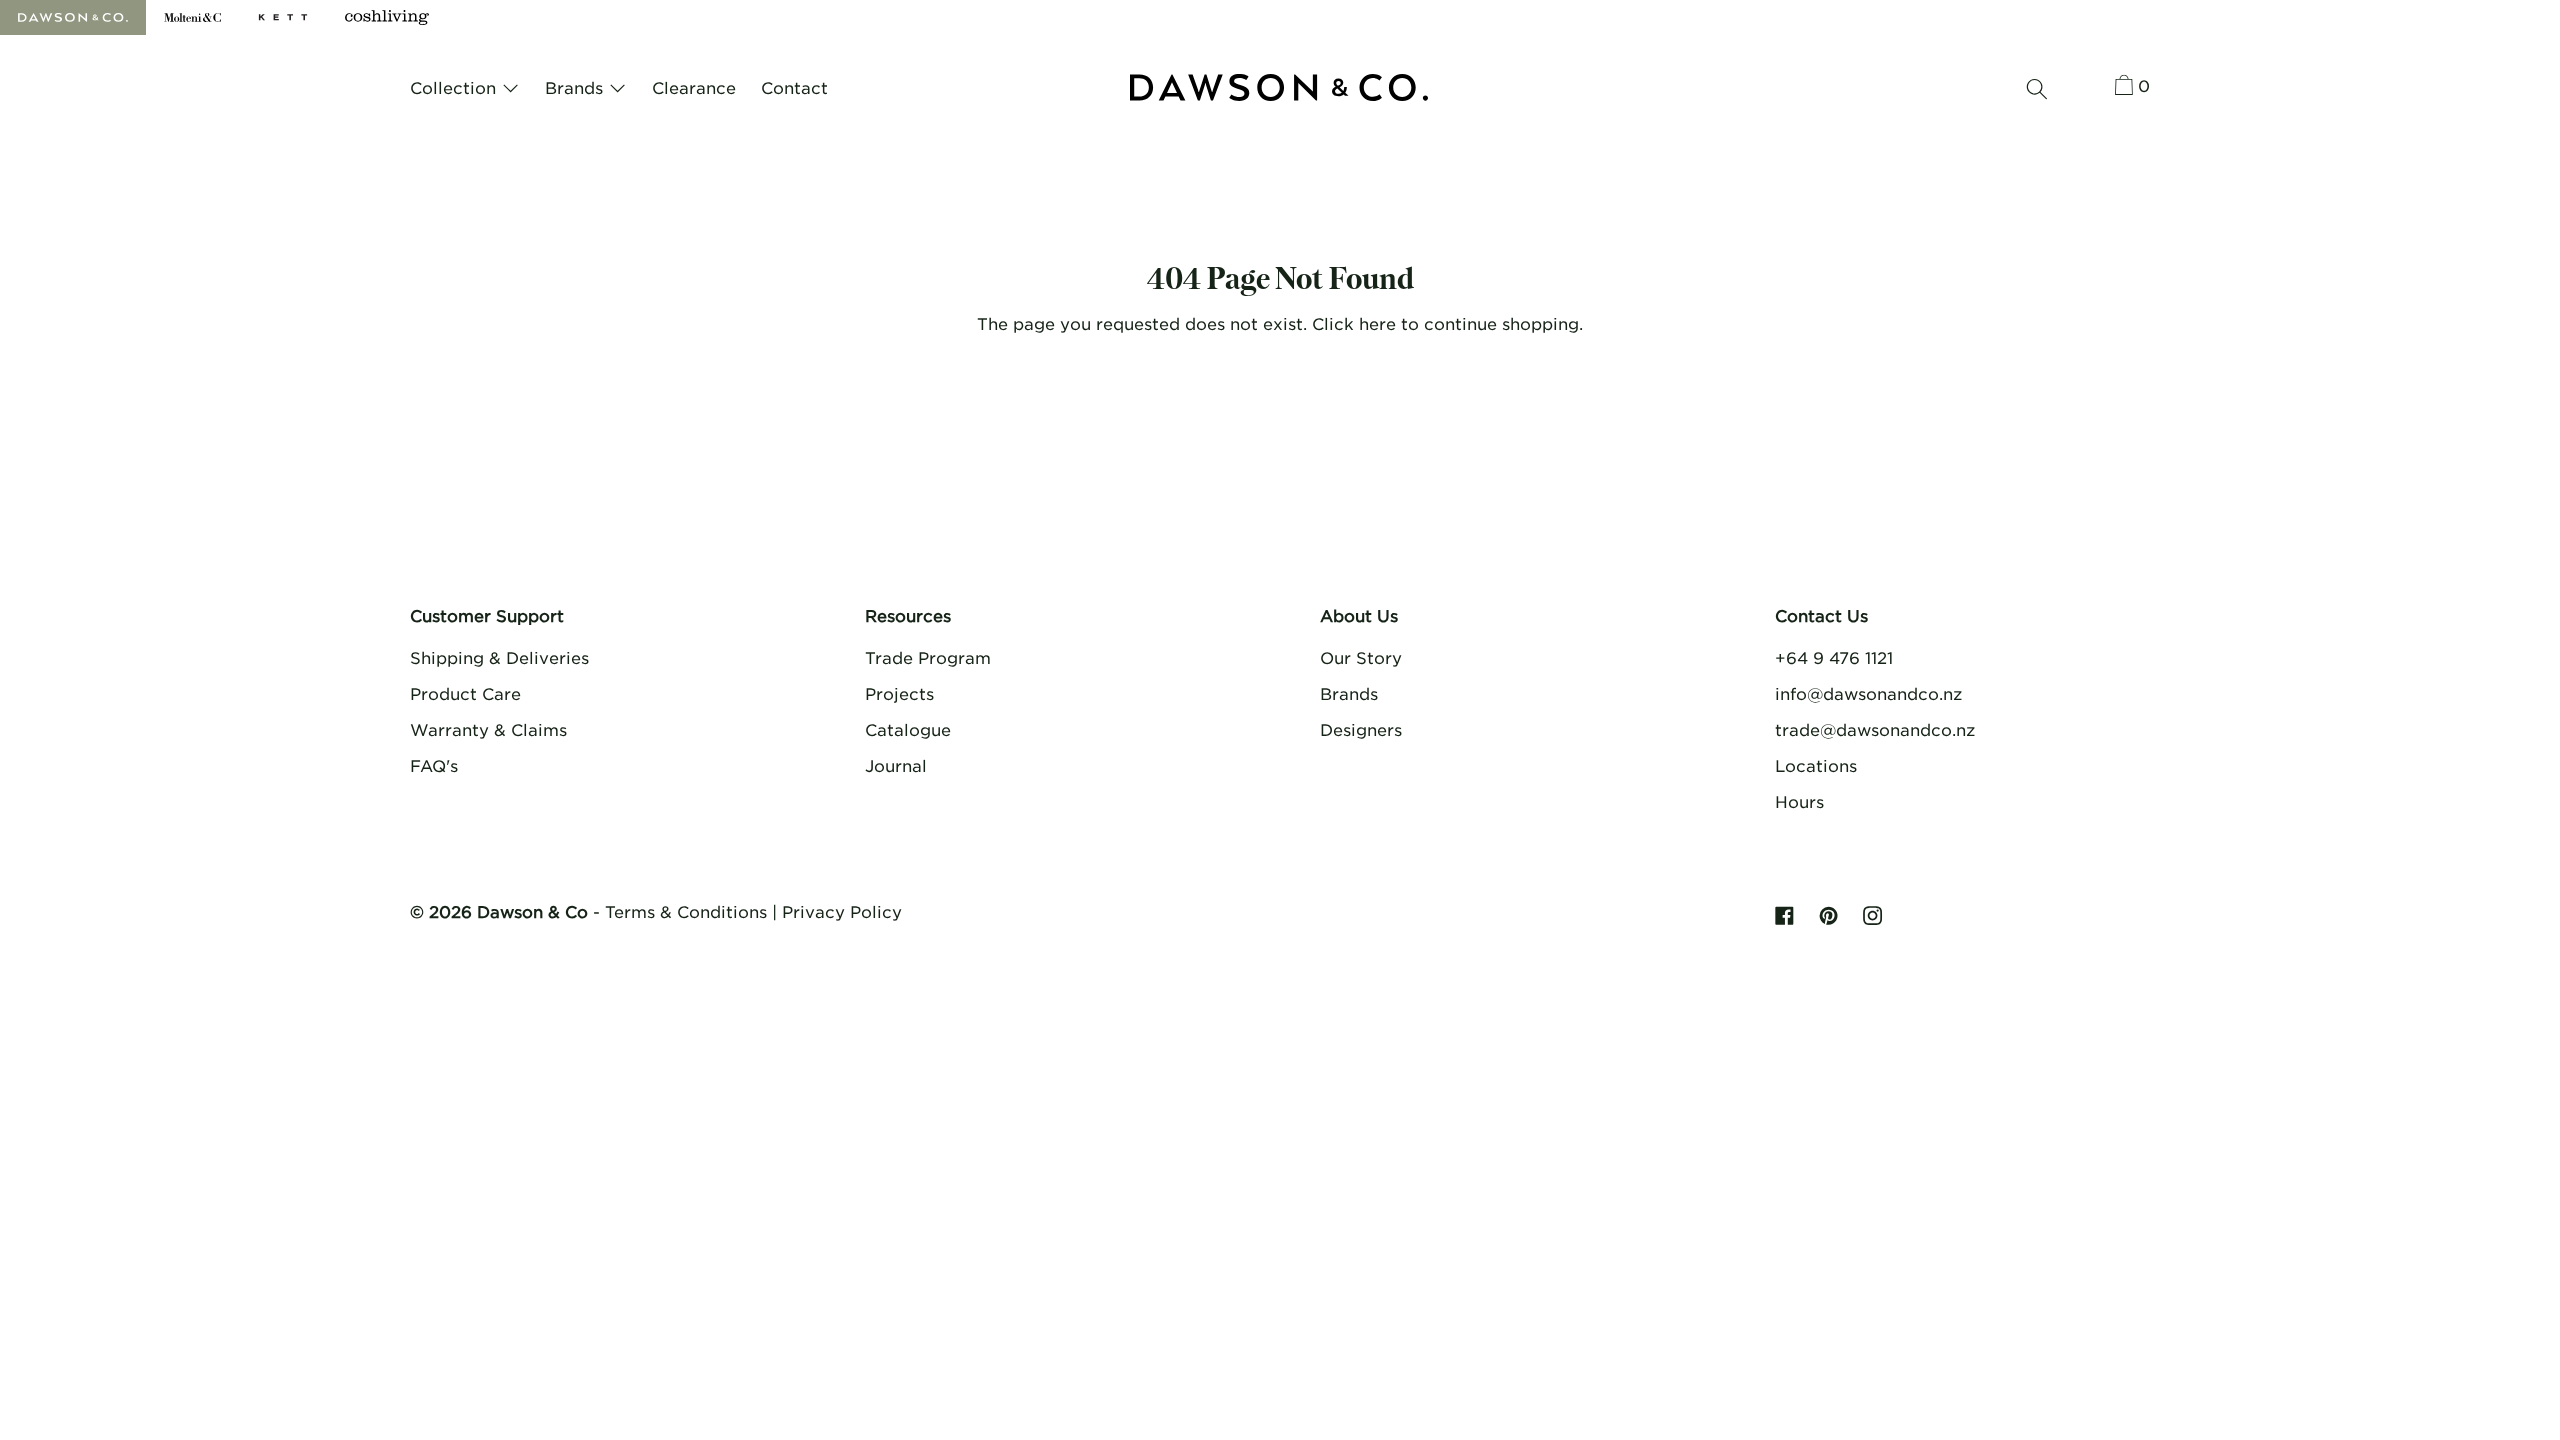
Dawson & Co (532, 911)
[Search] (2037, 89)
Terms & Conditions (686, 911)
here (1377, 323)
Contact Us (1821, 615)
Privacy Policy (842, 911)
